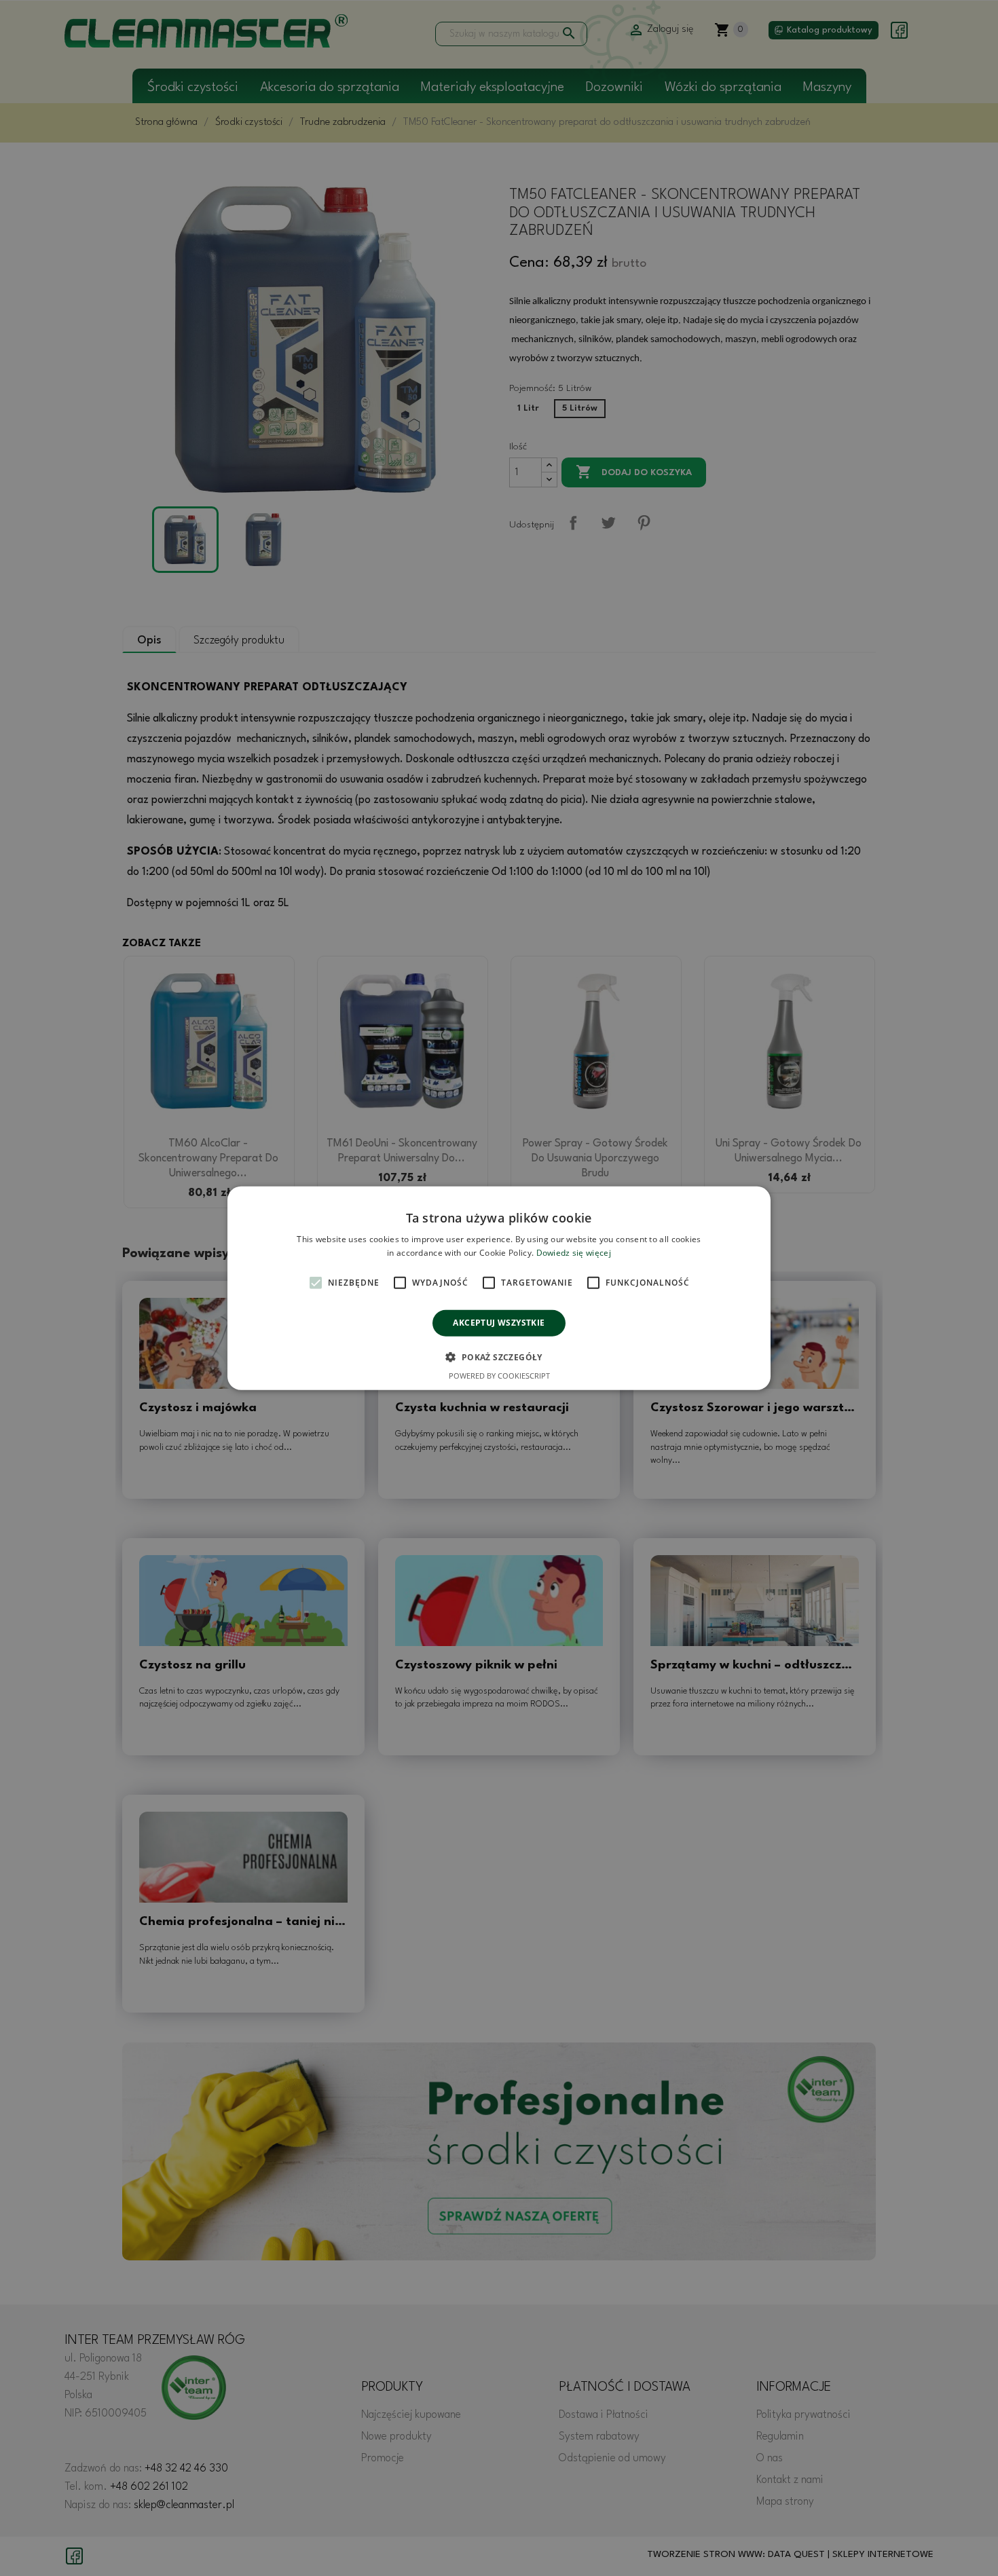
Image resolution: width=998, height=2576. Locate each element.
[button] (499, 1357)
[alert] (499, 1288)
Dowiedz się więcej (574, 1253)
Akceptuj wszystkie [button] (499, 1323)
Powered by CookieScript (499, 1376)
